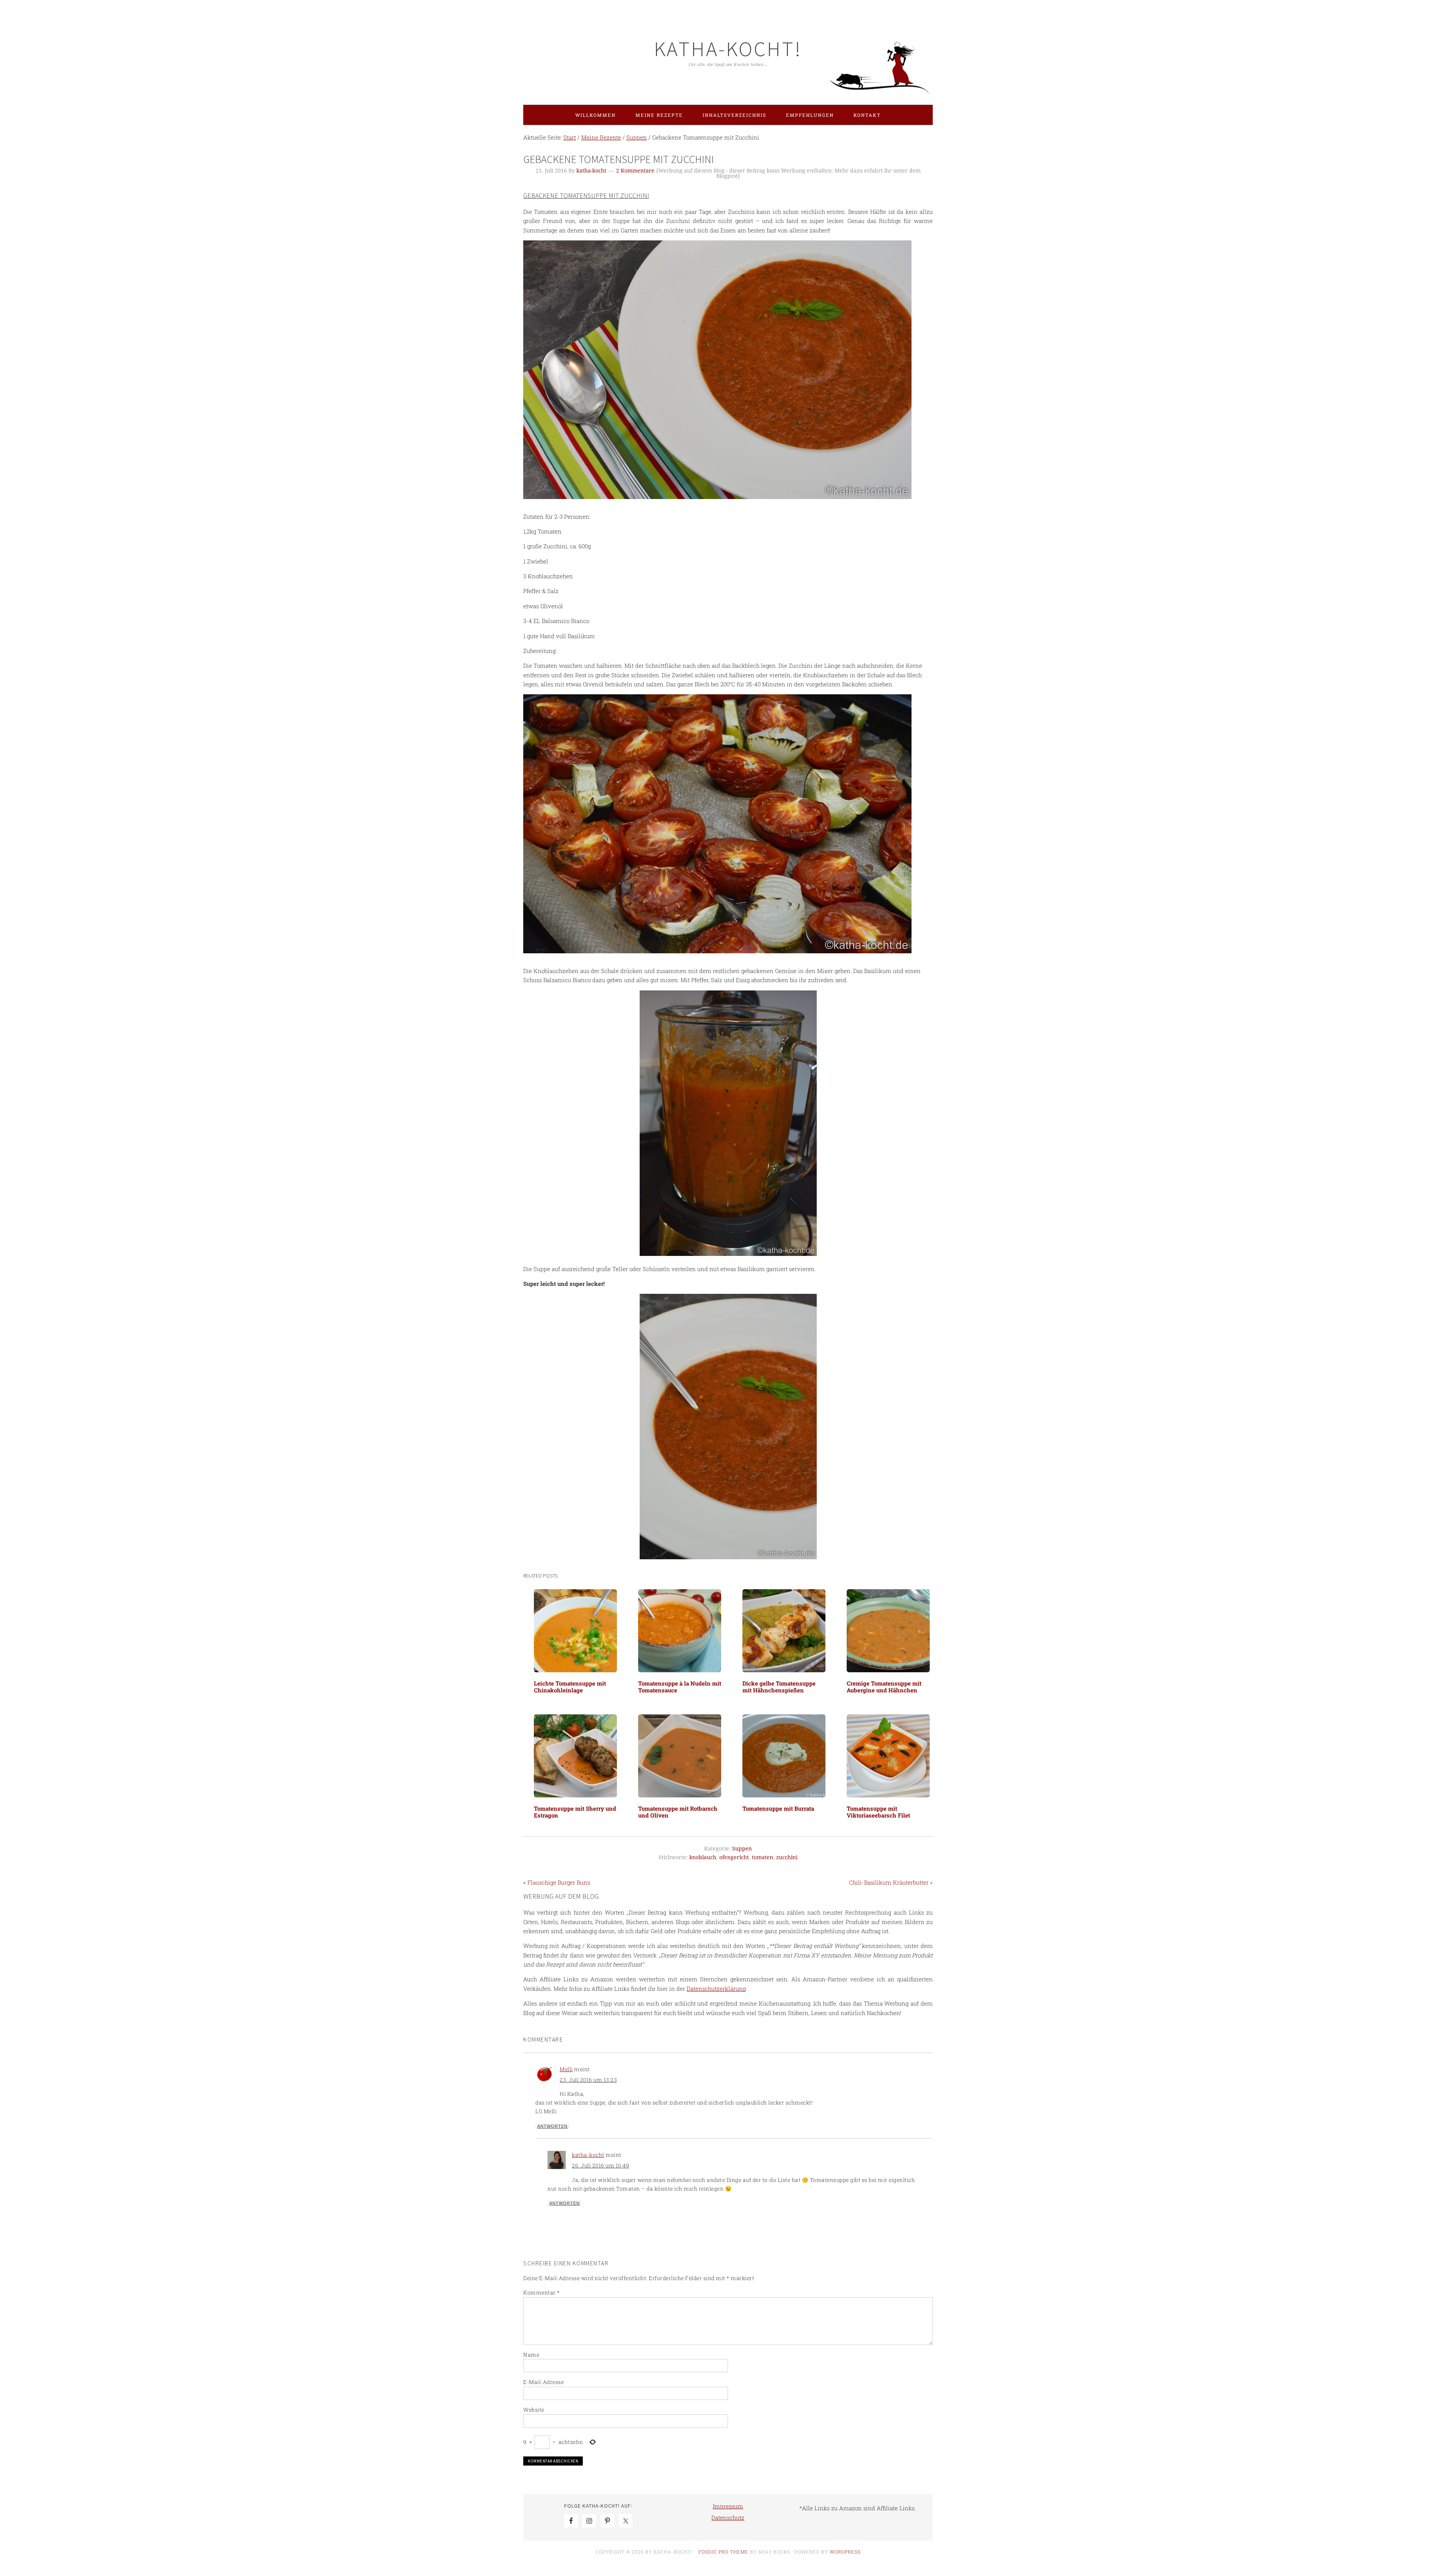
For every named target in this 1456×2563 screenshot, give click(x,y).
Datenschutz (728, 2517)
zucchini (787, 1857)
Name (531, 2355)
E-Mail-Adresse (544, 2382)
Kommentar (542, 2292)
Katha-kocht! (728, 49)
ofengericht (734, 1857)
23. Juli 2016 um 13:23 (588, 2080)
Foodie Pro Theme (723, 2552)
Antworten (552, 2126)
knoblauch (703, 1857)
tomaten (763, 1857)
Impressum (728, 2506)
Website (534, 2410)
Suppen (742, 1849)
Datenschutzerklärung (716, 1989)
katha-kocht (588, 2155)
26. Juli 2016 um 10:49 (600, 2165)
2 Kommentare (635, 171)
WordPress (845, 2552)
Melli (566, 2069)
